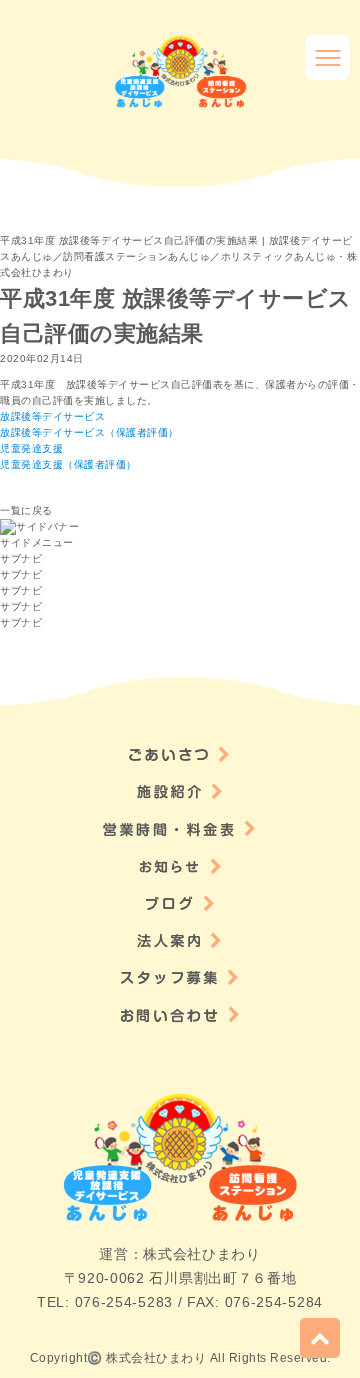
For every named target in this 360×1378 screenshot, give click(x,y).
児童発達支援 (31, 448)
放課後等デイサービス (52, 416)
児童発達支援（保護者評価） (68, 464)
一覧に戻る (26, 510)
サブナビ (21, 558)
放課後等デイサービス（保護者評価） (89, 432)
